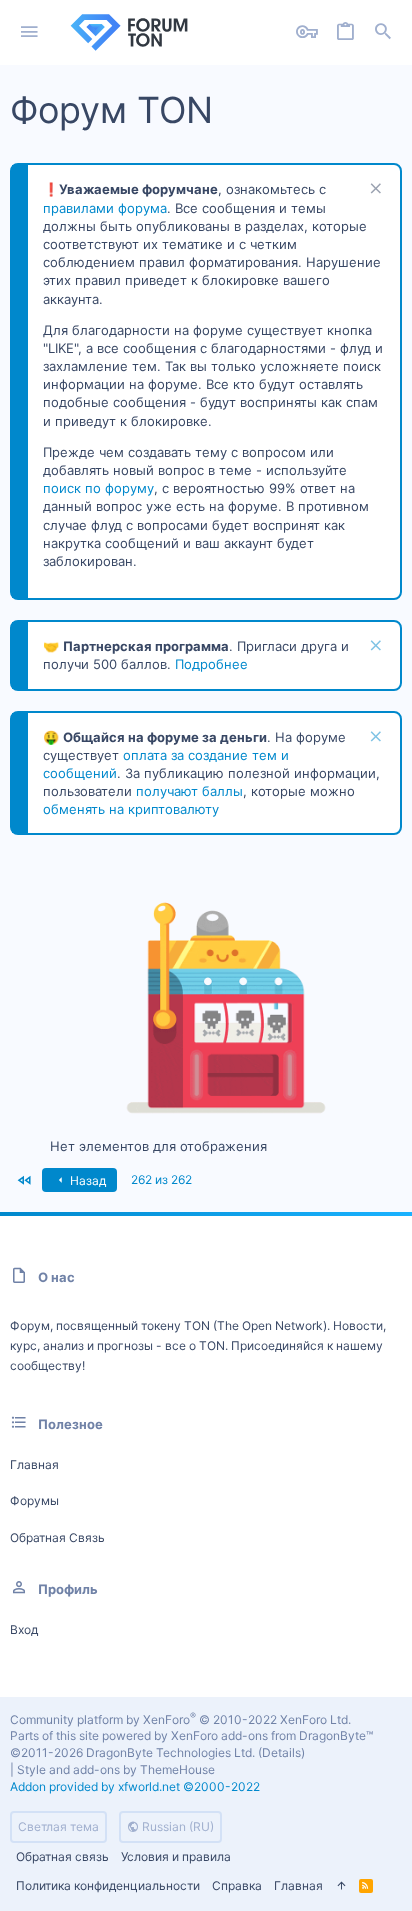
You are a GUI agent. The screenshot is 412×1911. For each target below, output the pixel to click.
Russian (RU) (176, 1826)
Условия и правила (176, 1856)
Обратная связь (57, 1537)
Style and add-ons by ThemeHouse (116, 1769)
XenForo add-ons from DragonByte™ (272, 1735)
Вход (24, 1629)
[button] (29, 32)
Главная (34, 1464)
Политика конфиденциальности (108, 1885)
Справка (237, 1885)
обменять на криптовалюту (131, 809)
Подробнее (211, 664)
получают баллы (189, 791)
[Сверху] (341, 1886)
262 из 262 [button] (161, 1179)
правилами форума (105, 208)
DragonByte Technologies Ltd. (170, 1752)
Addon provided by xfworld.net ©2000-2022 (135, 1786)
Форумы (34, 1500)
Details (281, 1752)
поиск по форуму (98, 488)
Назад (86, 1180)
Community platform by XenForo (180, 1719)
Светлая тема (58, 1826)
